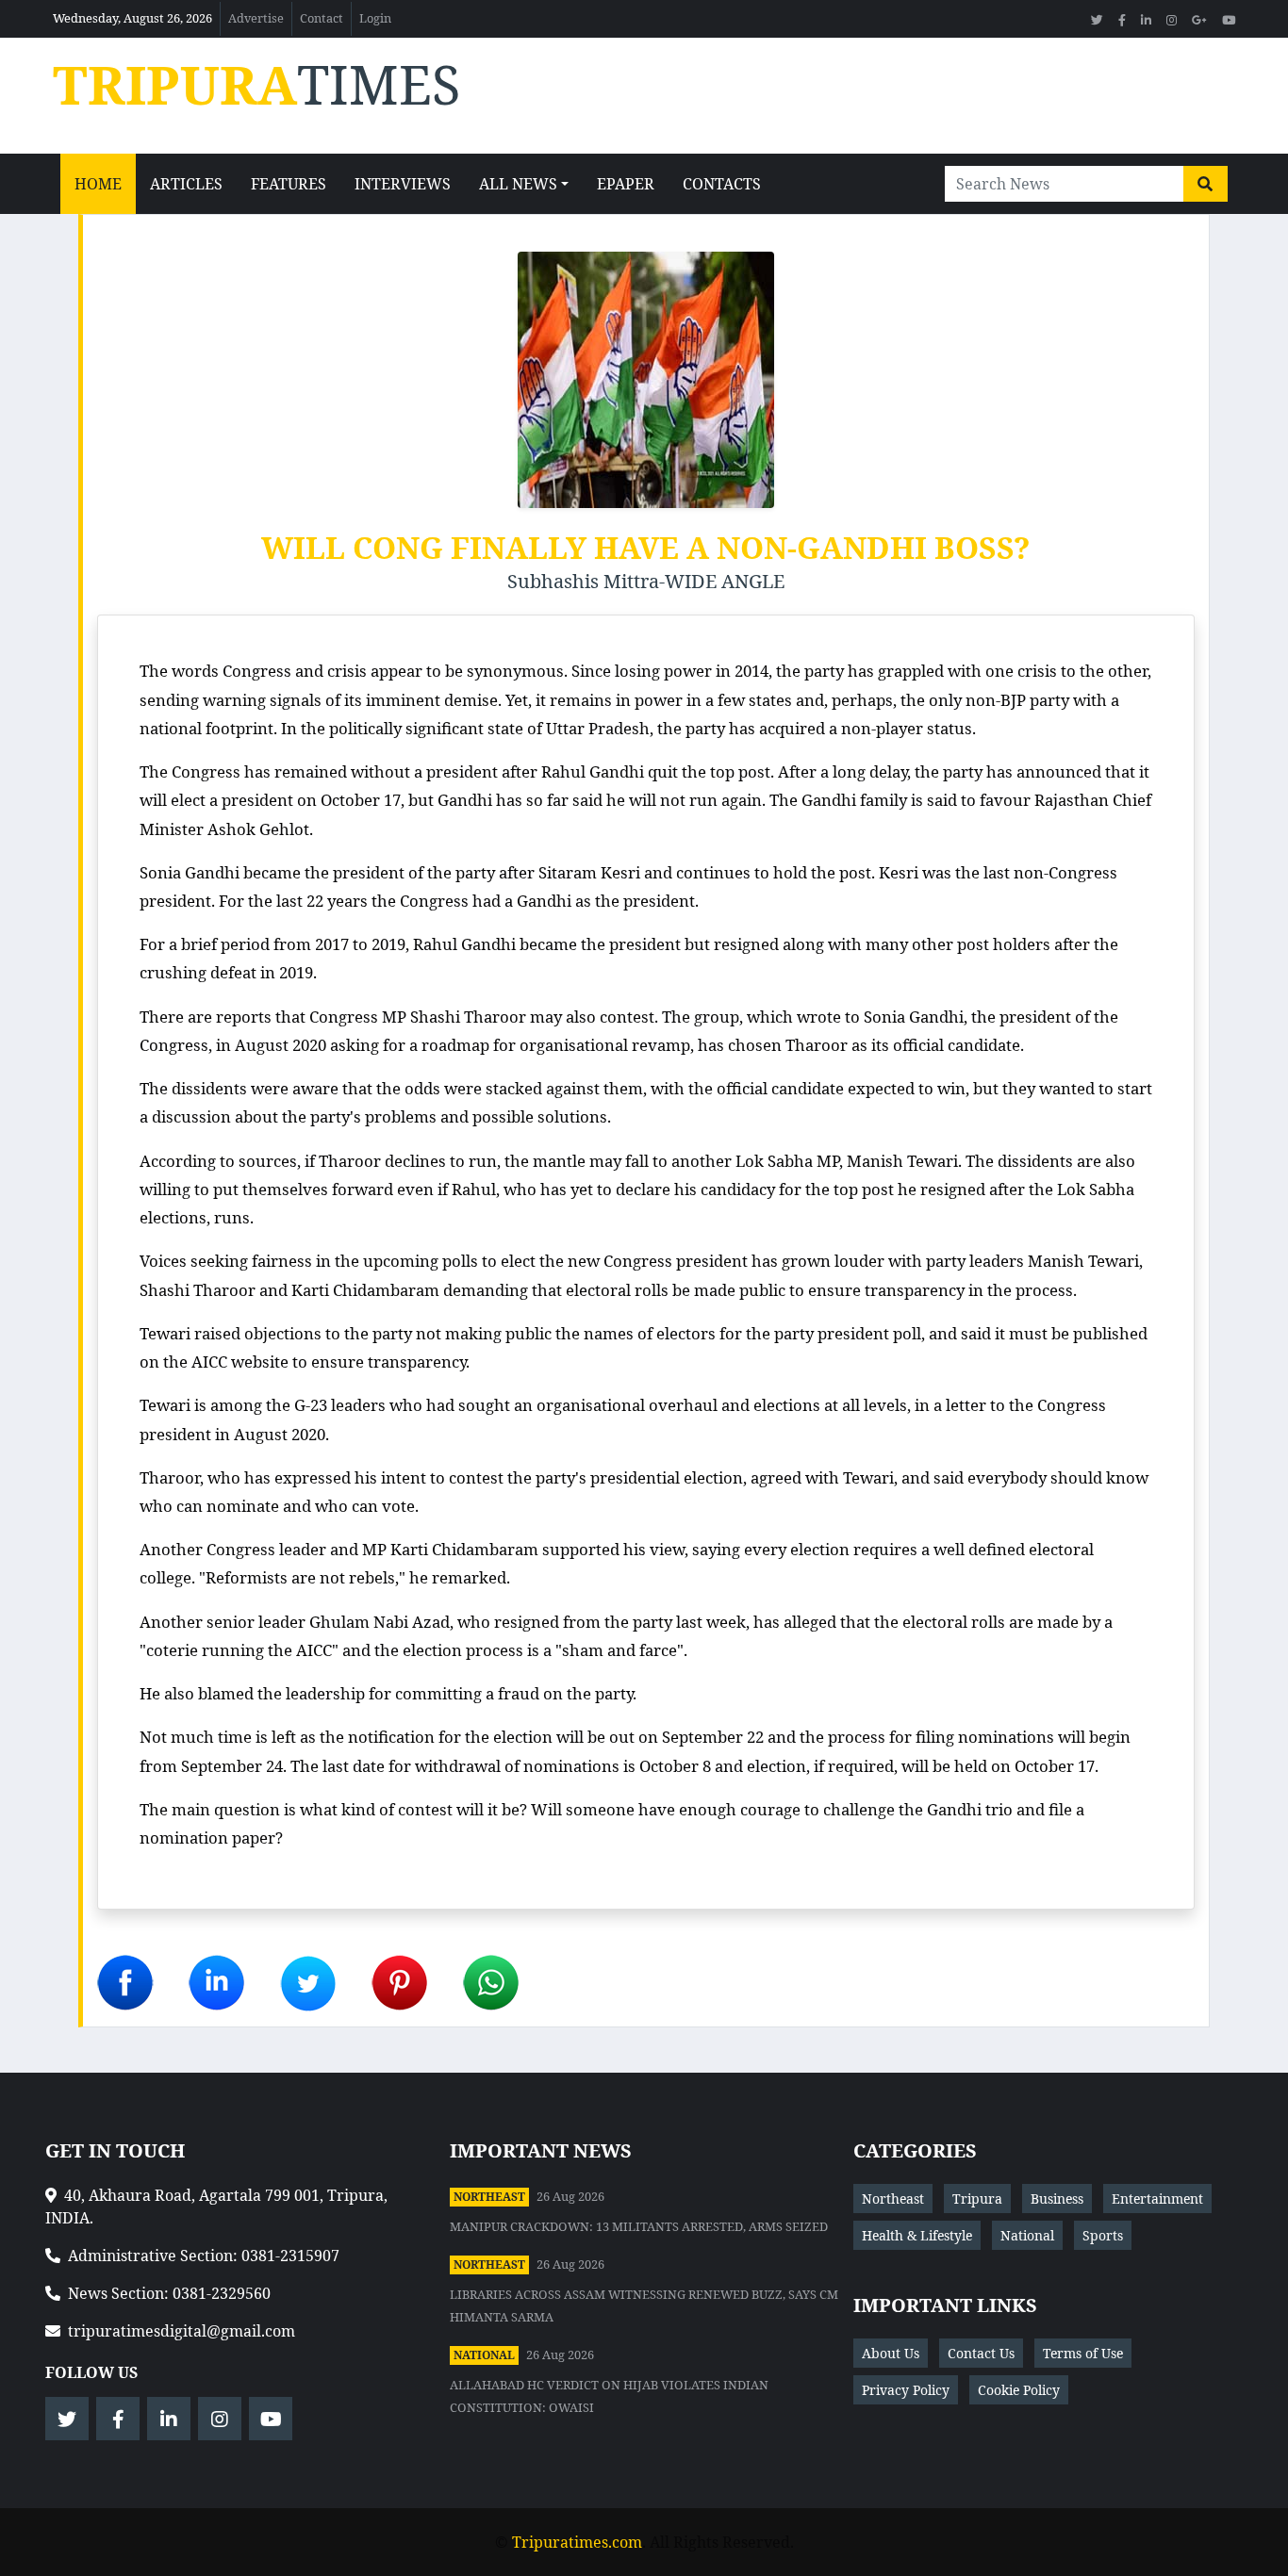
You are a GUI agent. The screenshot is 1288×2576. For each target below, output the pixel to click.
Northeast (489, 2197)
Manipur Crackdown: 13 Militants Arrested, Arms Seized (639, 2226)
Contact (322, 18)
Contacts (722, 184)
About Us (891, 2353)
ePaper (626, 184)
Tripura (977, 2199)
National (484, 2355)
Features (289, 184)
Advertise (256, 18)
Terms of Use (1083, 2353)
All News (518, 184)
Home (98, 184)
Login (375, 18)
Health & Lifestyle (917, 2235)
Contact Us (981, 2353)
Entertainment (1157, 2199)
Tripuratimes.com (577, 2542)
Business (1057, 2199)
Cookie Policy (1019, 2390)
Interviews (403, 184)
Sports (1103, 2235)
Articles (186, 184)
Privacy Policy (906, 2390)
